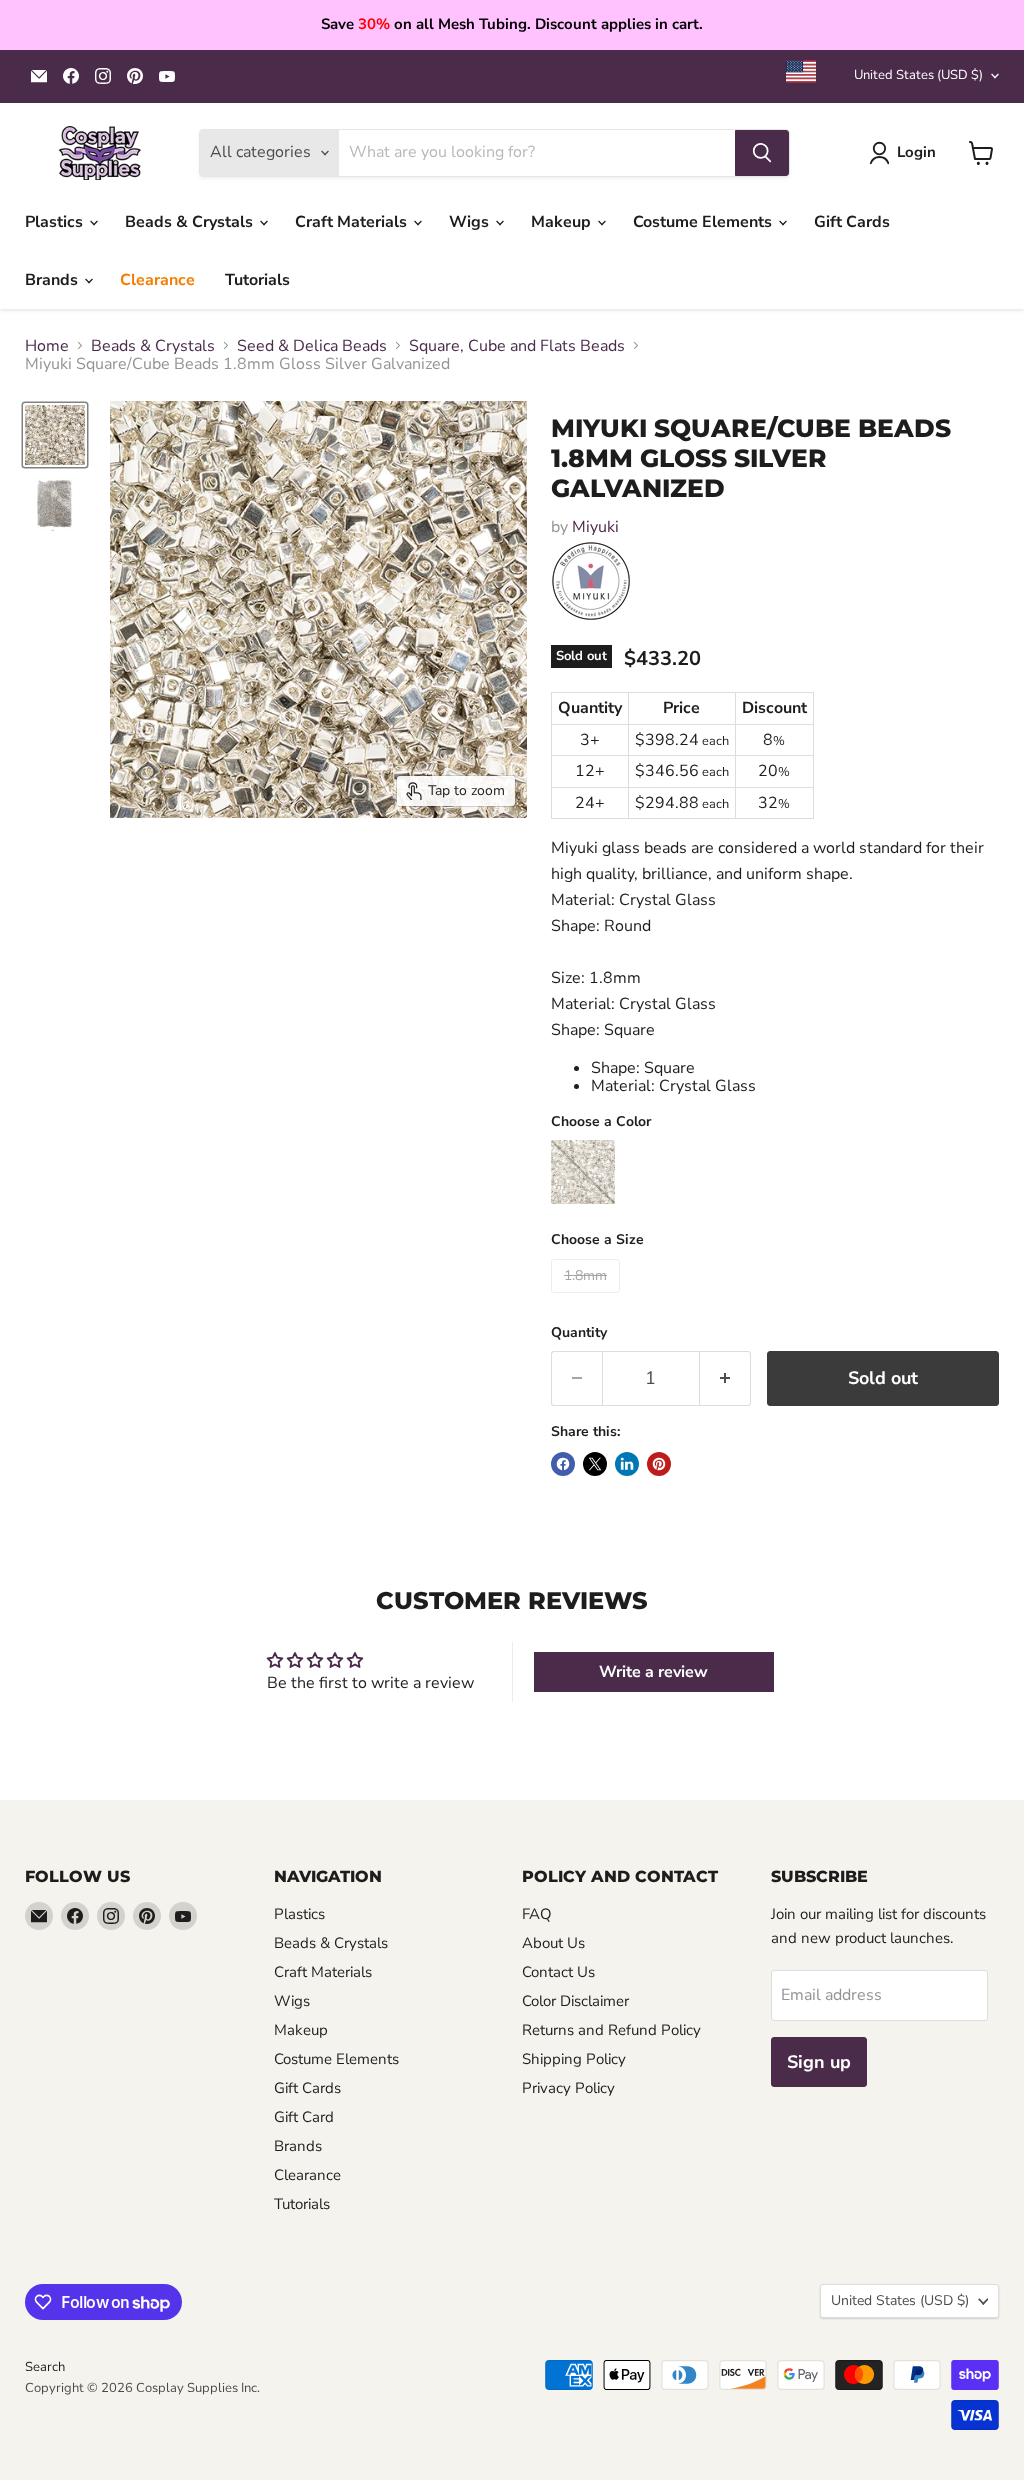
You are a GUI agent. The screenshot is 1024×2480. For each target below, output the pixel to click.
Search (45, 2367)
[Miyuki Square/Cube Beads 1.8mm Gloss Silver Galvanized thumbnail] (55, 435)
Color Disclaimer (575, 2001)
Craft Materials (353, 222)
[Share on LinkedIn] (627, 1464)
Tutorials (257, 280)
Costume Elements (704, 222)
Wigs (471, 222)
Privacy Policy (568, 2088)
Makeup (563, 222)
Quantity (579, 1333)
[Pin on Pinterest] (659, 1464)
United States (918, 75)
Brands (53, 280)
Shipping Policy (574, 2059)
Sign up (819, 2062)
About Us (553, 1943)
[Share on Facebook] (563, 1464)
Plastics (56, 222)
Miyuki (595, 527)
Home (47, 346)
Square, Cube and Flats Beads (517, 346)
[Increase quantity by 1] (725, 1378)
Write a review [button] (653, 1672)
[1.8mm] (588, 1298)
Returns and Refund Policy (611, 2030)
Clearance (157, 280)
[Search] (762, 153)
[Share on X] (595, 1464)
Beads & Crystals (191, 222)
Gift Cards (852, 222)
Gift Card (304, 2117)
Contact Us (558, 1972)
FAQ (537, 1914)
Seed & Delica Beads (312, 346)
